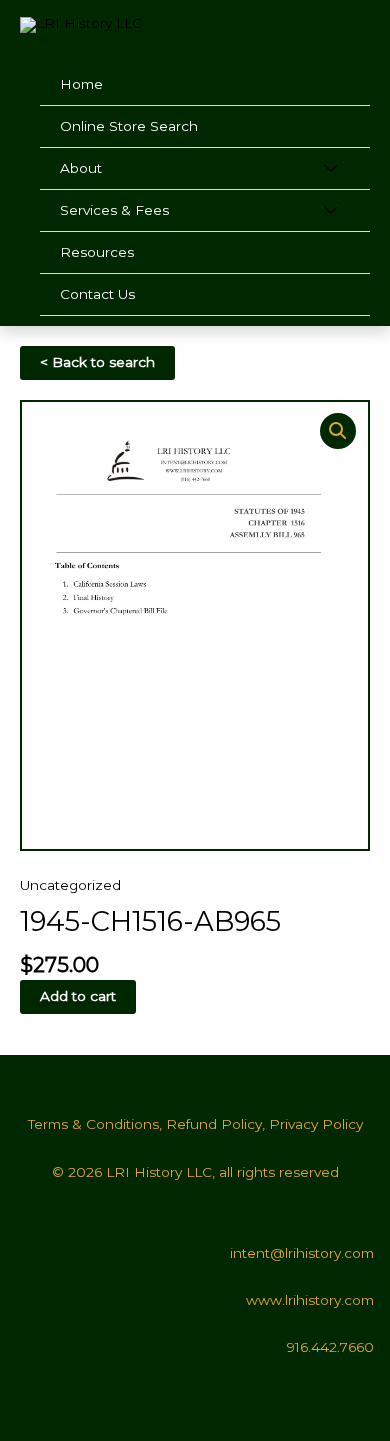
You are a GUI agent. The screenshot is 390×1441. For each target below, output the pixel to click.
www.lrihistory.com (310, 1300)
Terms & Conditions (93, 1124)
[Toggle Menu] (330, 169)
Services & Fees (114, 210)
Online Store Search (129, 126)
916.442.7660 (330, 1347)
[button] (338, 431)
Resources (97, 252)
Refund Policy (214, 1124)
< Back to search (97, 362)
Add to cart (78, 996)
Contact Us (97, 294)
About (81, 168)
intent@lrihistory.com (302, 1253)
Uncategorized (70, 885)
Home (81, 84)
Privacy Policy (316, 1124)
